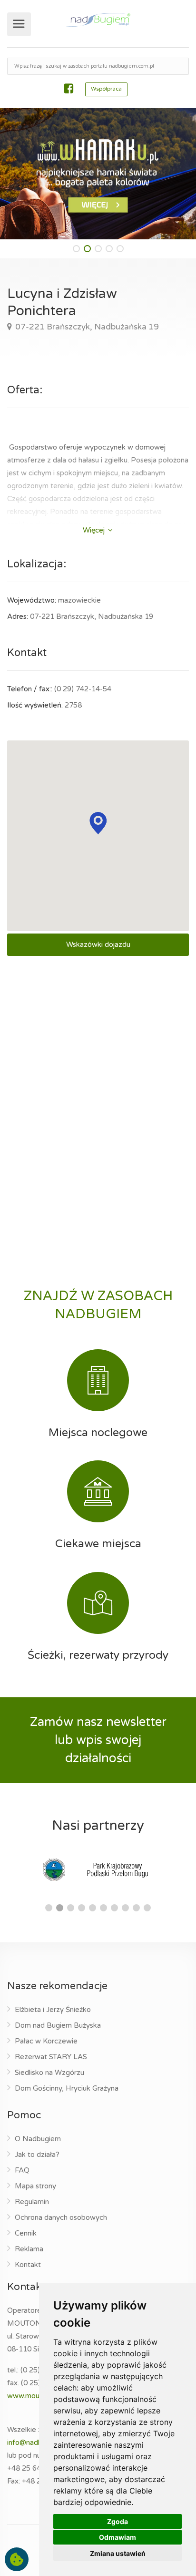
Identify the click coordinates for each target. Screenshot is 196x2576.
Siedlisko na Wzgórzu (49, 2073)
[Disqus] (98, 1089)
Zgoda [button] (118, 2521)
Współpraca (106, 89)
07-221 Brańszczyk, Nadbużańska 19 (86, 327)
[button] (76, 249)
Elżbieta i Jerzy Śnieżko (53, 2010)
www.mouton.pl (32, 2396)
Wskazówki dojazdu (98, 944)
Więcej (95, 530)
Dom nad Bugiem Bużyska (58, 2025)
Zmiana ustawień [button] (118, 2553)
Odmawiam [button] (118, 2537)
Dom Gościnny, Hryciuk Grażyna (67, 2088)
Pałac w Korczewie (46, 2041)
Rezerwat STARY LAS (51, 2057)
